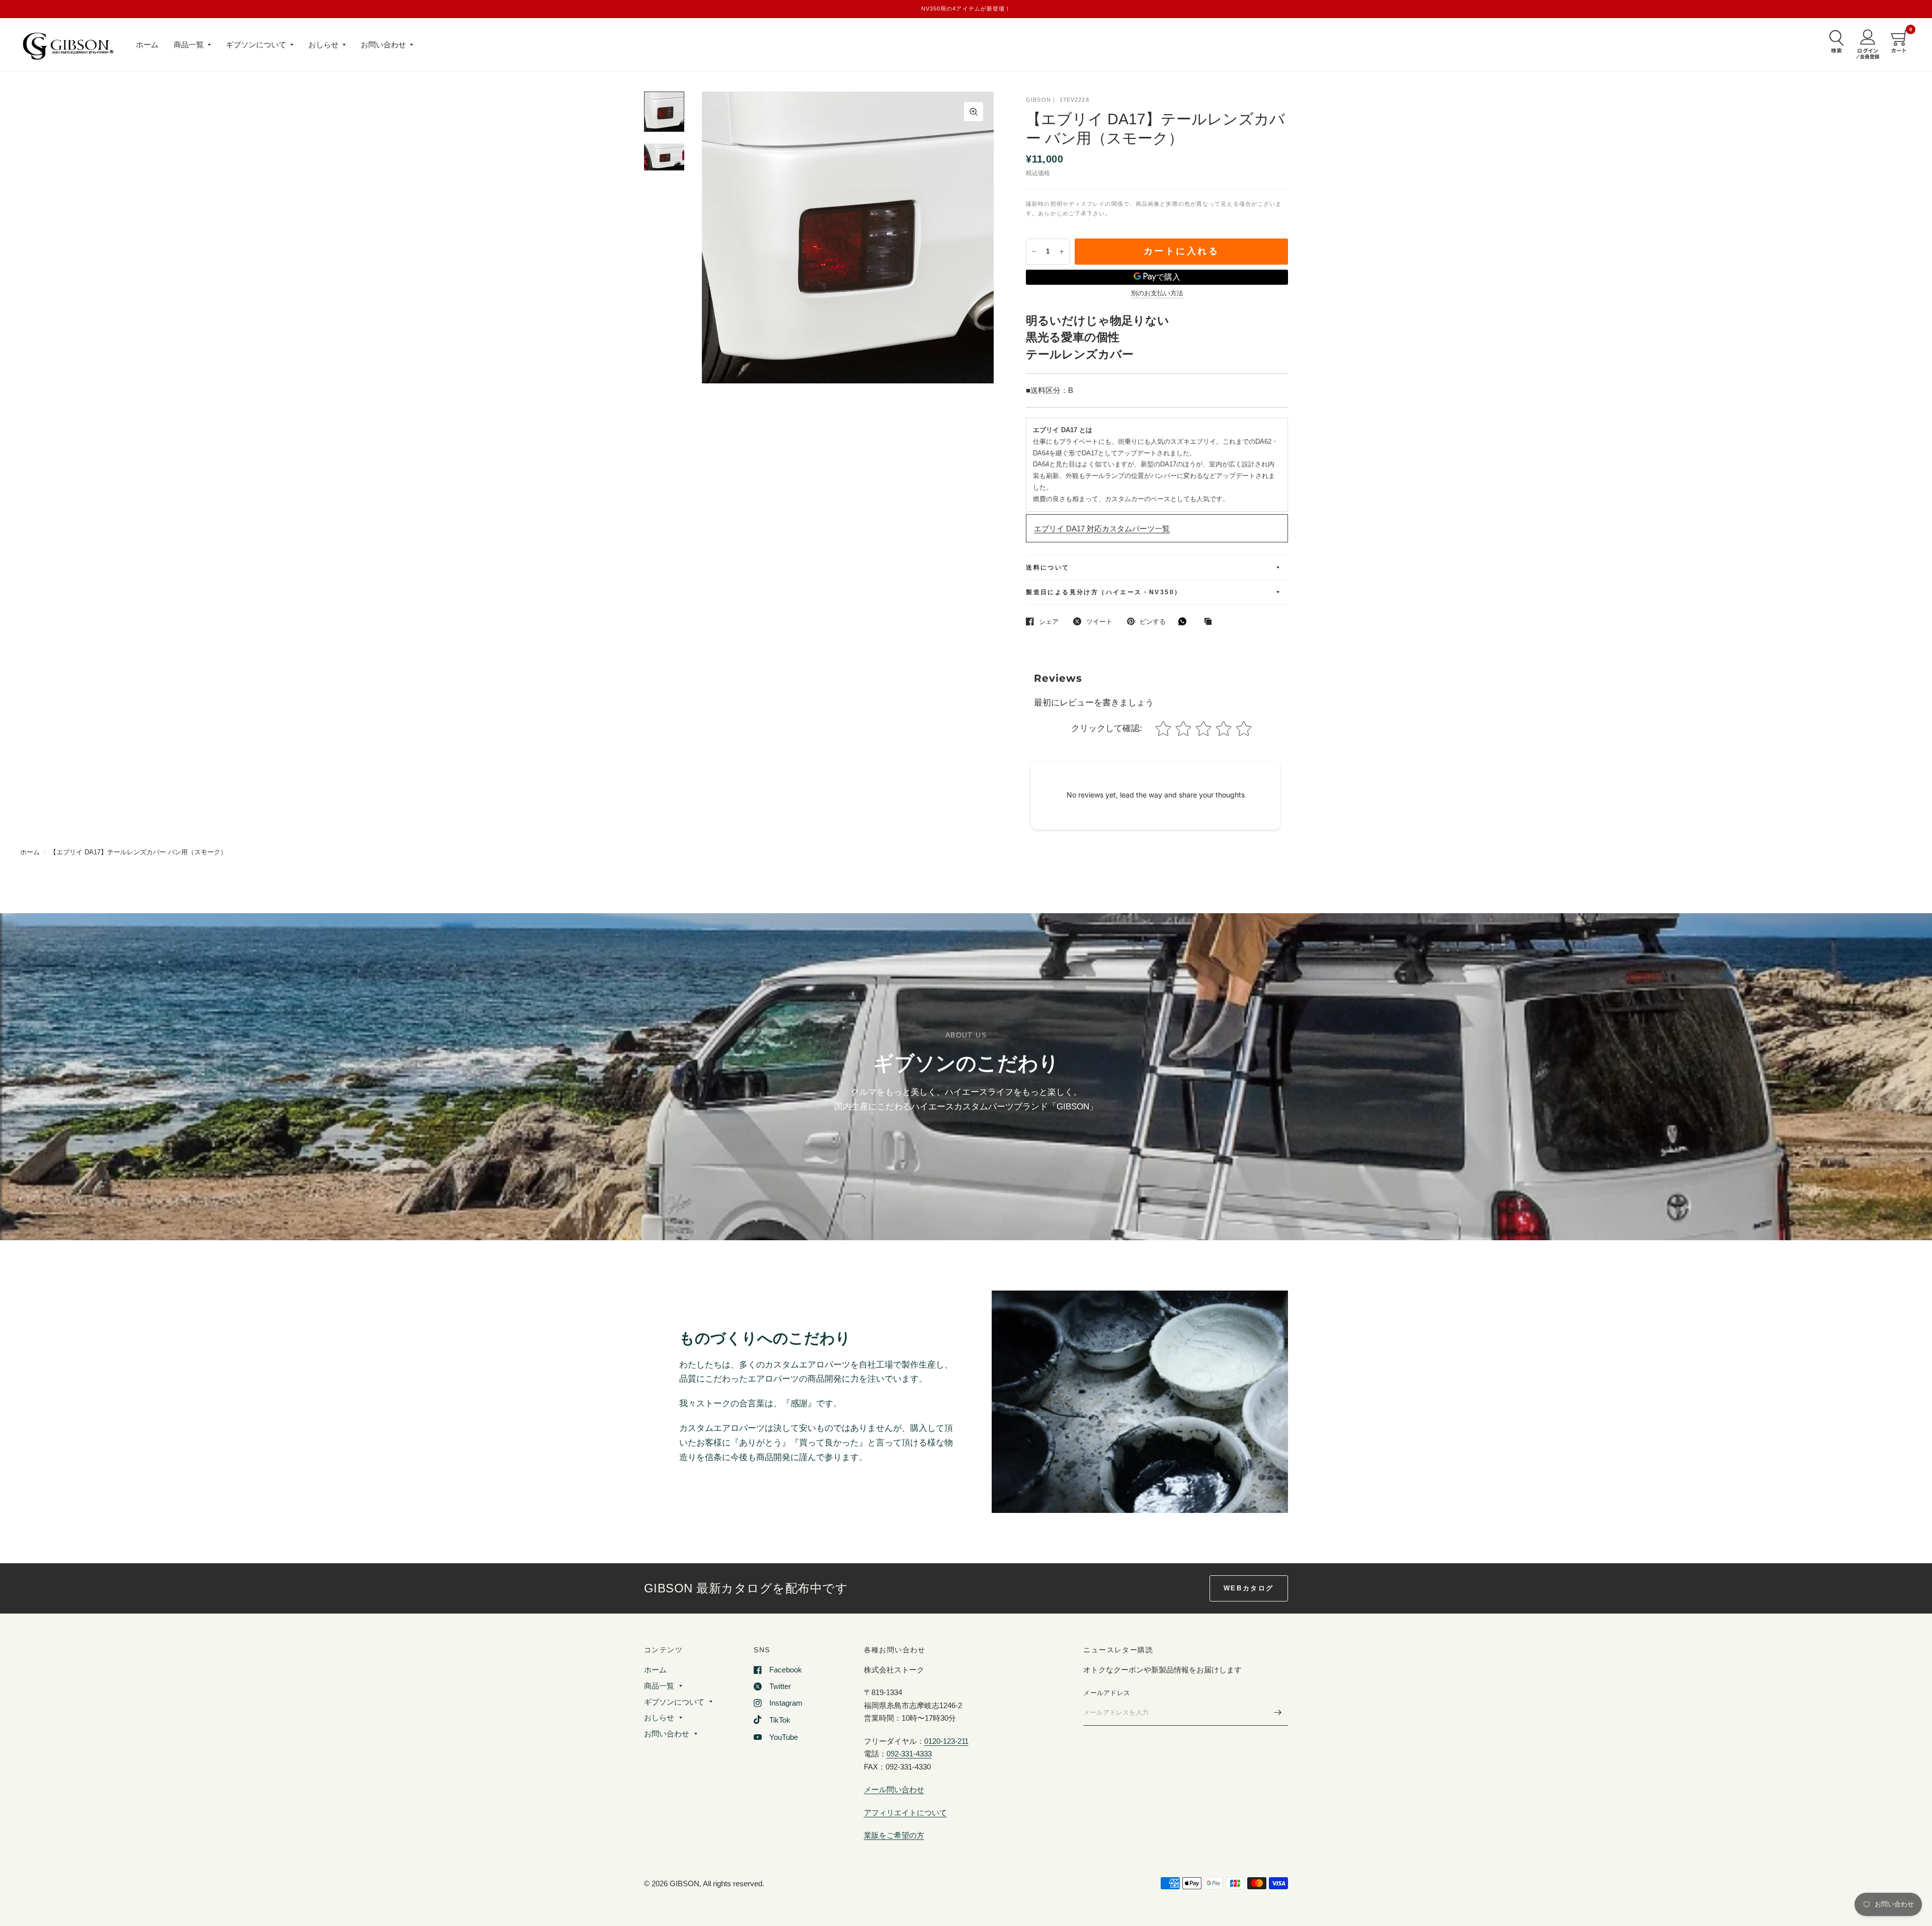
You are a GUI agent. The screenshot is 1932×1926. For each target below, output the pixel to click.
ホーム (147, 45)
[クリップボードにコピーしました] (1211, 622)
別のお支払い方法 (1157, 293)
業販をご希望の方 (894, 1835)
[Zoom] (974, 112)
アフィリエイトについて (905, 1813)
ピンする (1153, 622)
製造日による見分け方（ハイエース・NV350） (1104, 592)
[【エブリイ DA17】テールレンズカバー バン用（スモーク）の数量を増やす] (1062, 252)
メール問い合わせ (894, 1789)
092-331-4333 (909, 1754)
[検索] (1834, 41)
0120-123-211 (946, 1741)
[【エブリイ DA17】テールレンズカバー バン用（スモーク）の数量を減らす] (1034, 252)
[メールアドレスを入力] (1278, 1713)
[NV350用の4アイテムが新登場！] (966, 9)
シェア (1049, 622)
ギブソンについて (256, 45)
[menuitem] (147, 45)
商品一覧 (189, 45)
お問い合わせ (383, 45)
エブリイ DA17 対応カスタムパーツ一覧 (1102, 529)
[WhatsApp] (1185, 621)
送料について (1048, 568)
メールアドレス (1107, 1693)
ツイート (1099, 622)
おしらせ (324, 45)
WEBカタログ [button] (1249, 1588)
